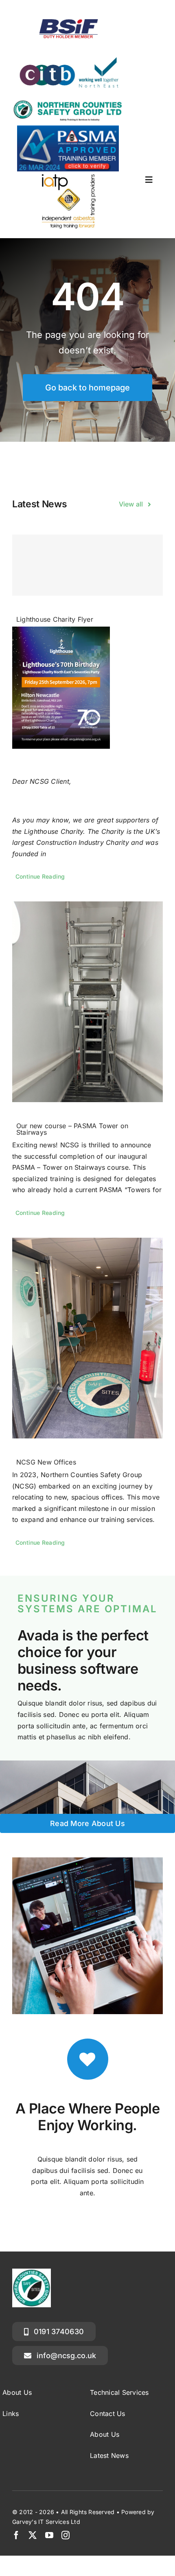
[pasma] (68, 129)
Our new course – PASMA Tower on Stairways (72, 1129)
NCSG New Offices (46, 1462)
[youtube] (49, 2535)
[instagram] (66, 2535)
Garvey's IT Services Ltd (46, 2522)
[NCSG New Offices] (87, 1338)
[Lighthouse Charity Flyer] (87, 565)
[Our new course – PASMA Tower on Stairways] (87, 1002)
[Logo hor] (68, 102)
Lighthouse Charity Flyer (55, 619)
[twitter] (33, 2535)
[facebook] (16, 2535)
